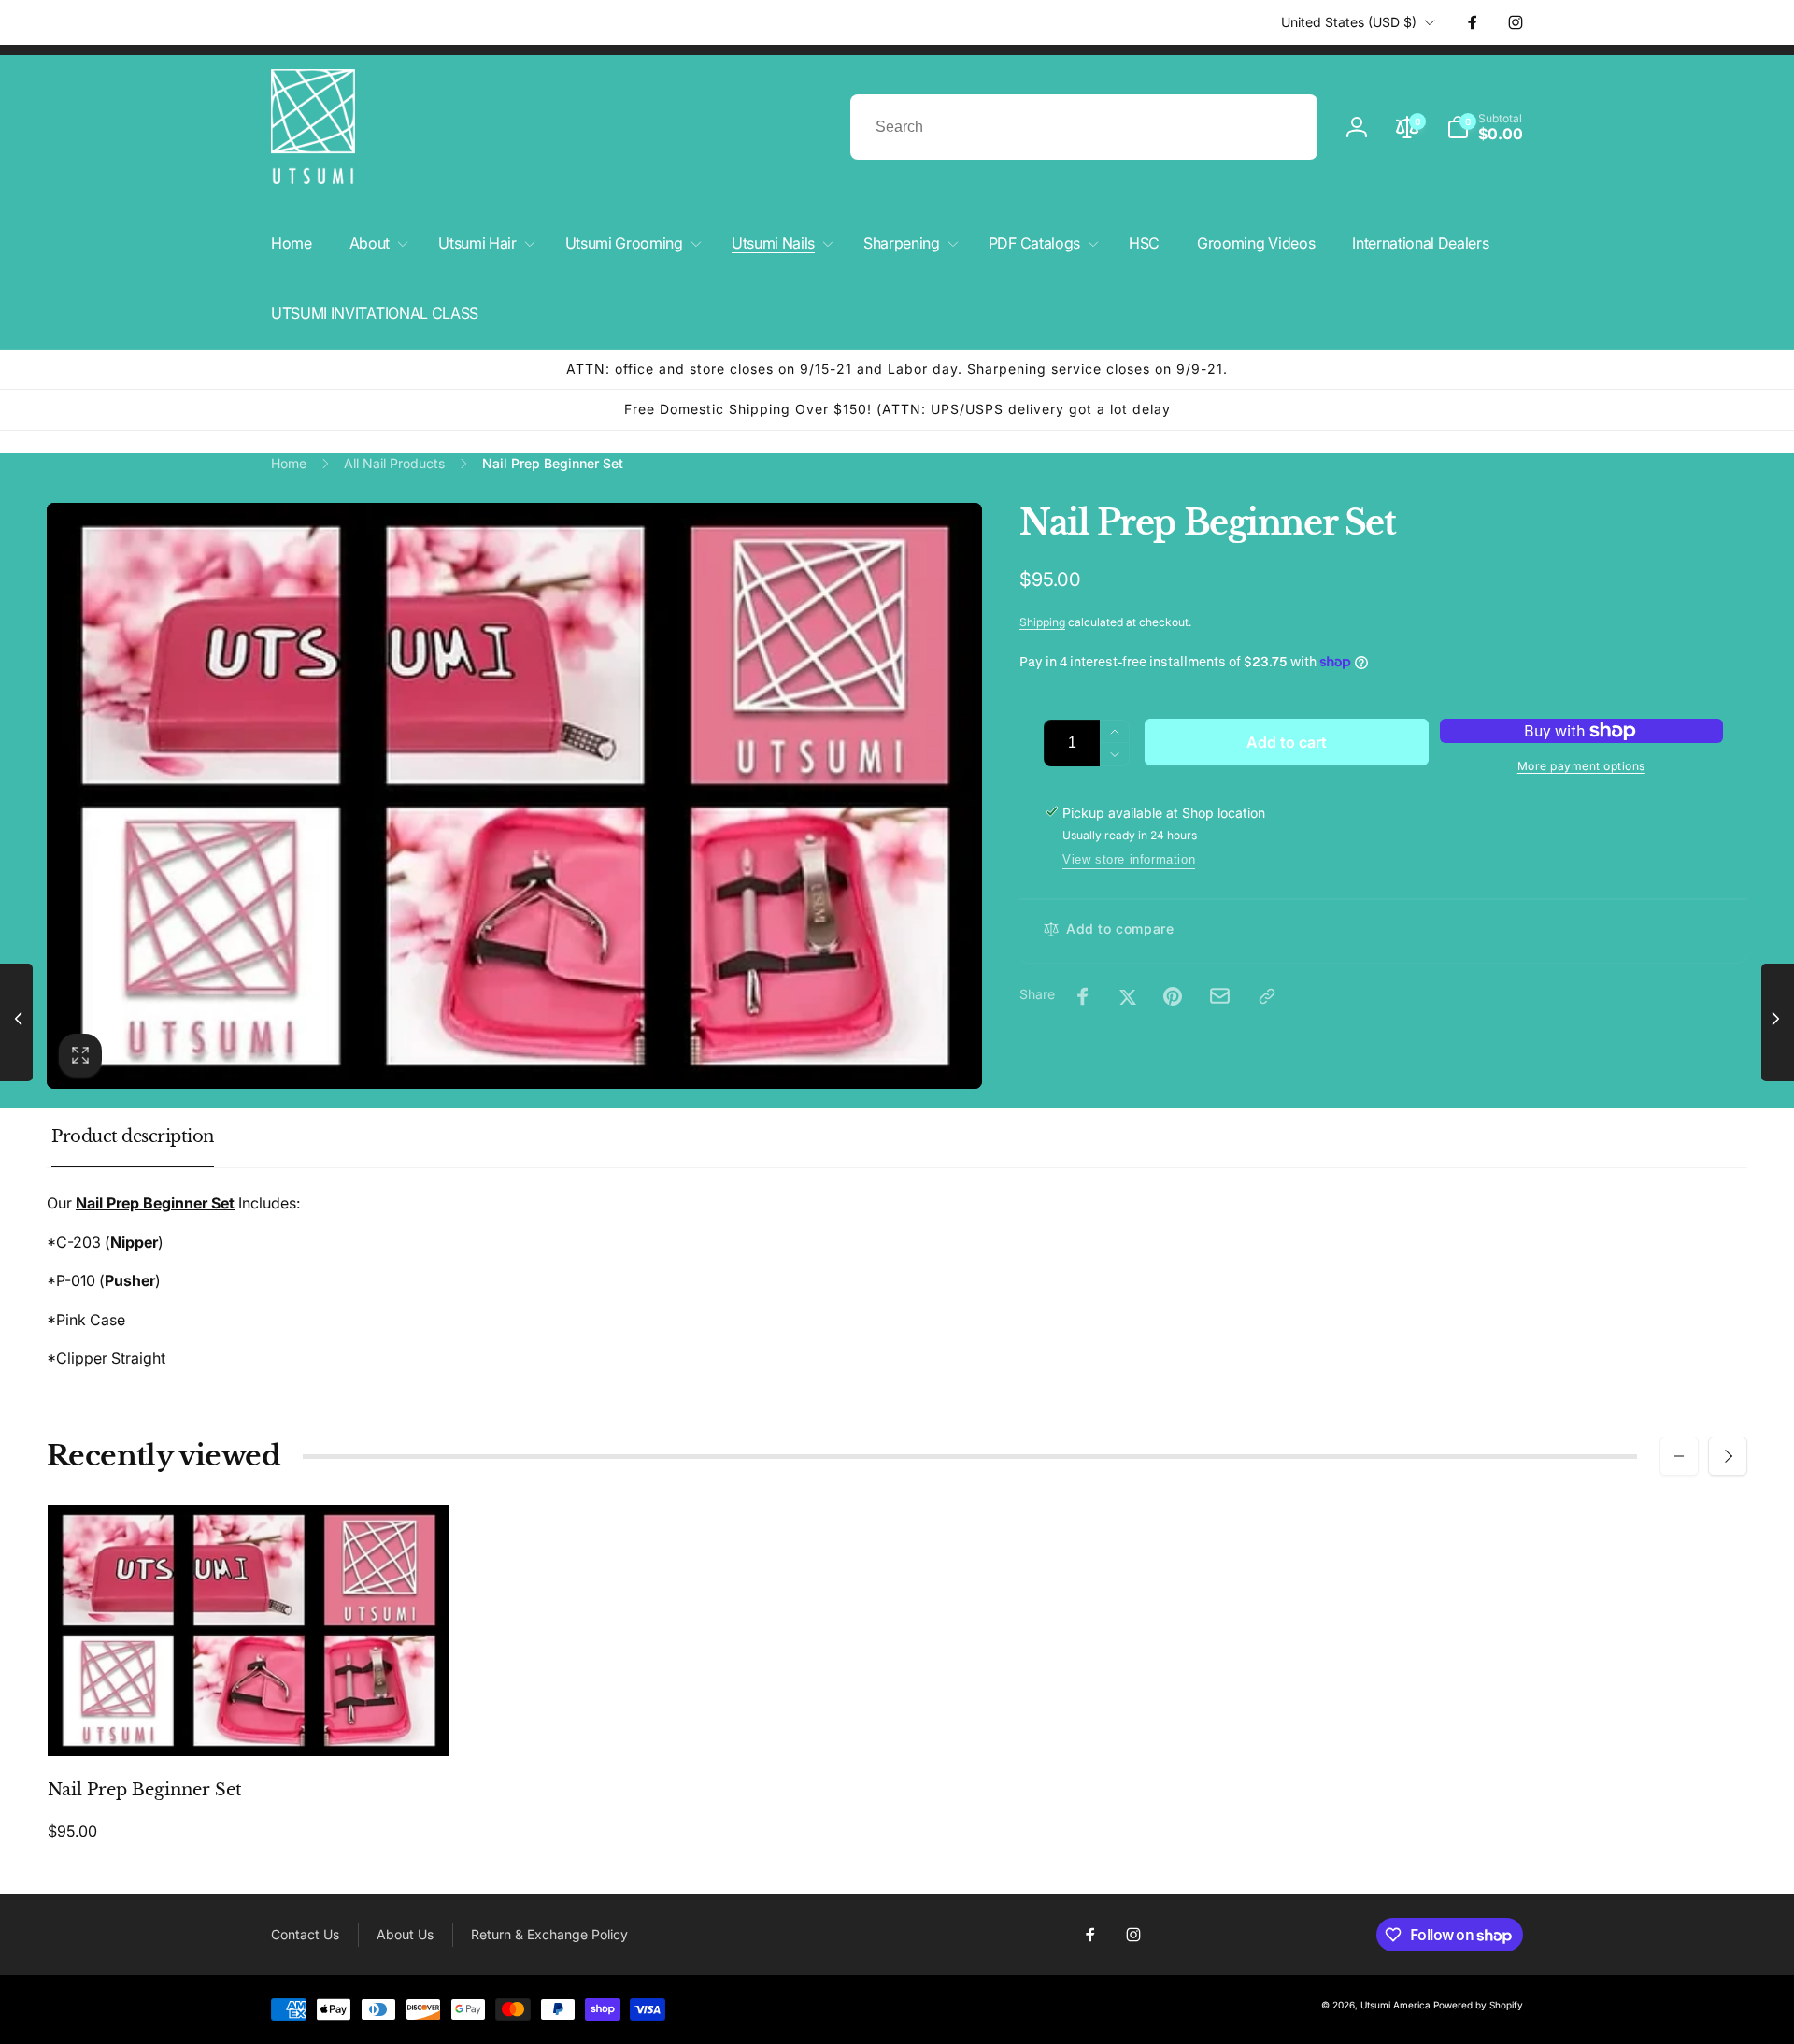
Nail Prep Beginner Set (145, 1790)
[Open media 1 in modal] (514, 796)
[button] (1485, 127)
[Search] (1285, 127)
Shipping (1042, 622)
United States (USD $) (1349, 22)
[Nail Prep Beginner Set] (249, 1722)
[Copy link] (1267, 996)
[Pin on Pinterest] (1173, 996)
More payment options (1581, 766)
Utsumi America (1395, 2005)
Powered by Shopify (1478, 2005)
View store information (1129, 859)
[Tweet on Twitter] (1128, 996)
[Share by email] (1220, 996)
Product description (133, 1136)
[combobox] (1084, 127)
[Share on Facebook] (1083, 996)
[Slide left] (1679, 1456)
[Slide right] (1728, 1456)
